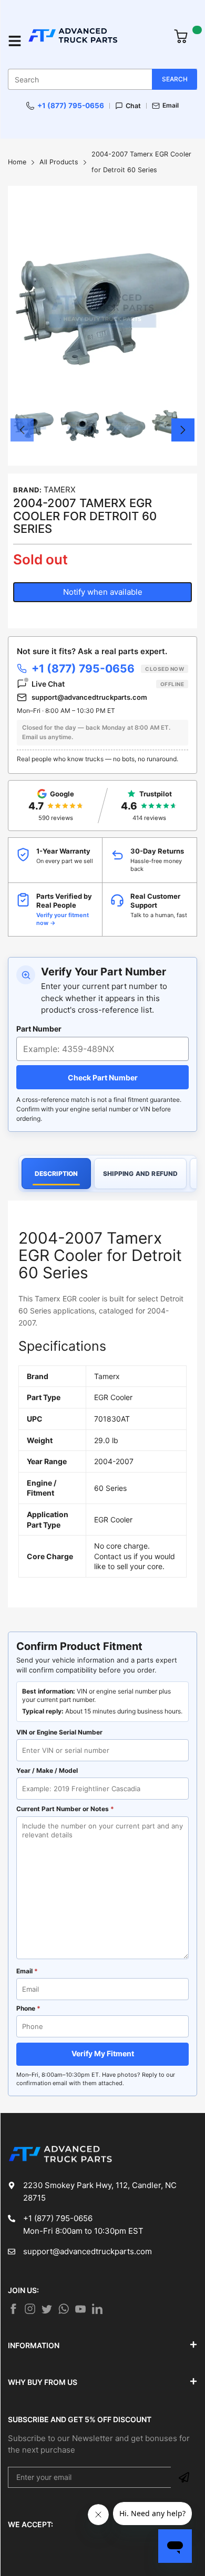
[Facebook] (13, 2309)
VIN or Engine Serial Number (59, 1732)
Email (171, 106)
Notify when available (103, 592)
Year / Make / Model (47, 1770)
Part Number (39, 1029)
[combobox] (102, 79)
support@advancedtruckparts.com (89, 697)
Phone (28, 2008)
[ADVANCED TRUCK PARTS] (95, 41)
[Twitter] (30, 2309)
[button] (22, 430)
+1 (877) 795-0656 (71, 106)
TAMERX (60, 490)
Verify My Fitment (103, 2053)
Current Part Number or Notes (65, 1809)
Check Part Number (103, 1077)
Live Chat (108, 684)
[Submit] (184, 2477)
